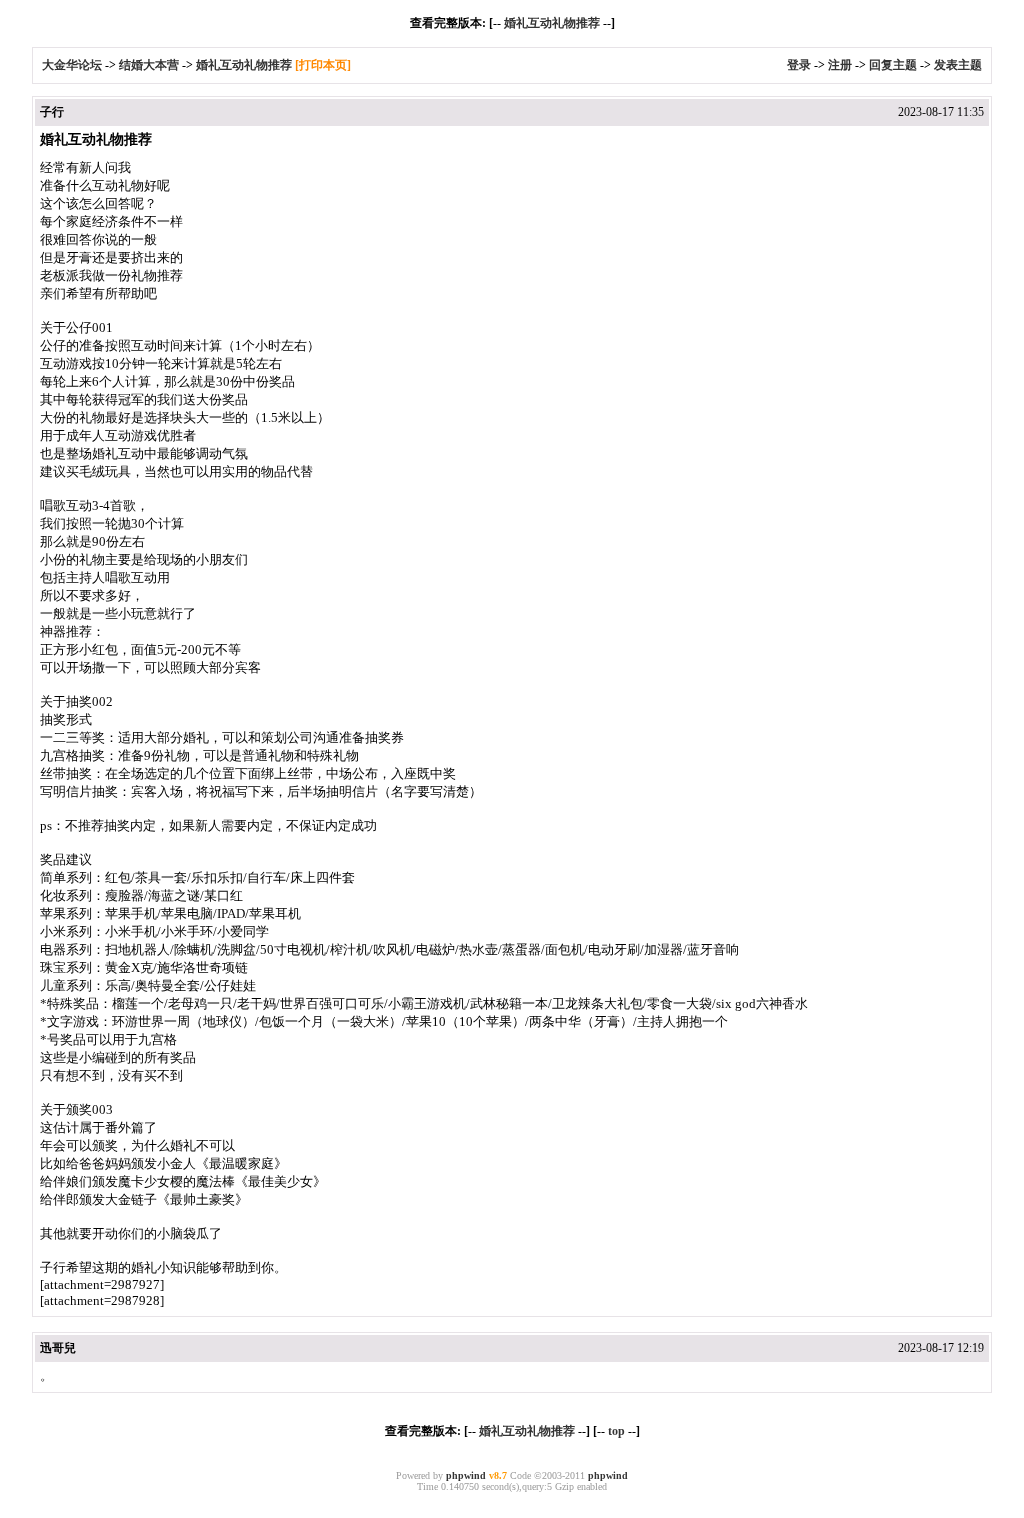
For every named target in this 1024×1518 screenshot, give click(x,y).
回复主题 (893, 65)
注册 (840, 65)
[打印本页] (323, 65)
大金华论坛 (72, 65)
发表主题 (958, 65)
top (616, 1431)
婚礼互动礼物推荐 (552, 23)
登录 (799, 65)
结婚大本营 (149, 65)
